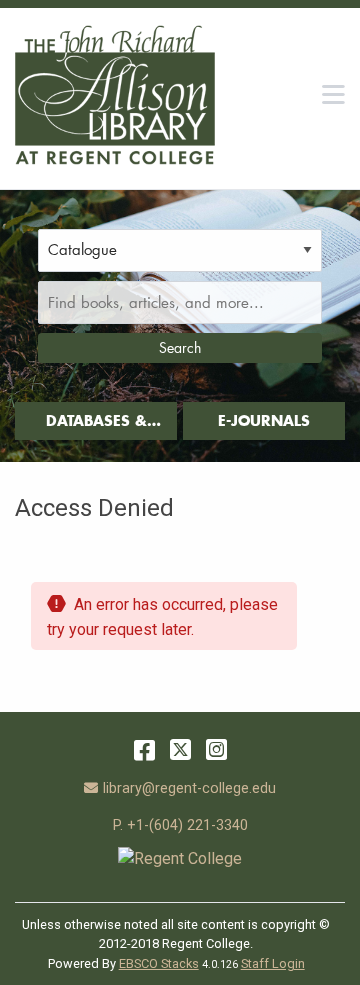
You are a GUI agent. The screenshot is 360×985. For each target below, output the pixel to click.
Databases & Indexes (96, 425)
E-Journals (264, 420)
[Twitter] (180, 750)
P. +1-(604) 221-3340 (180, 825)
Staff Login (273, 963)
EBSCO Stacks (159, 963)
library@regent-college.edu (189, 788)
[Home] (115, 95)
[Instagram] (216, 750)
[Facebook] (144, 750)
